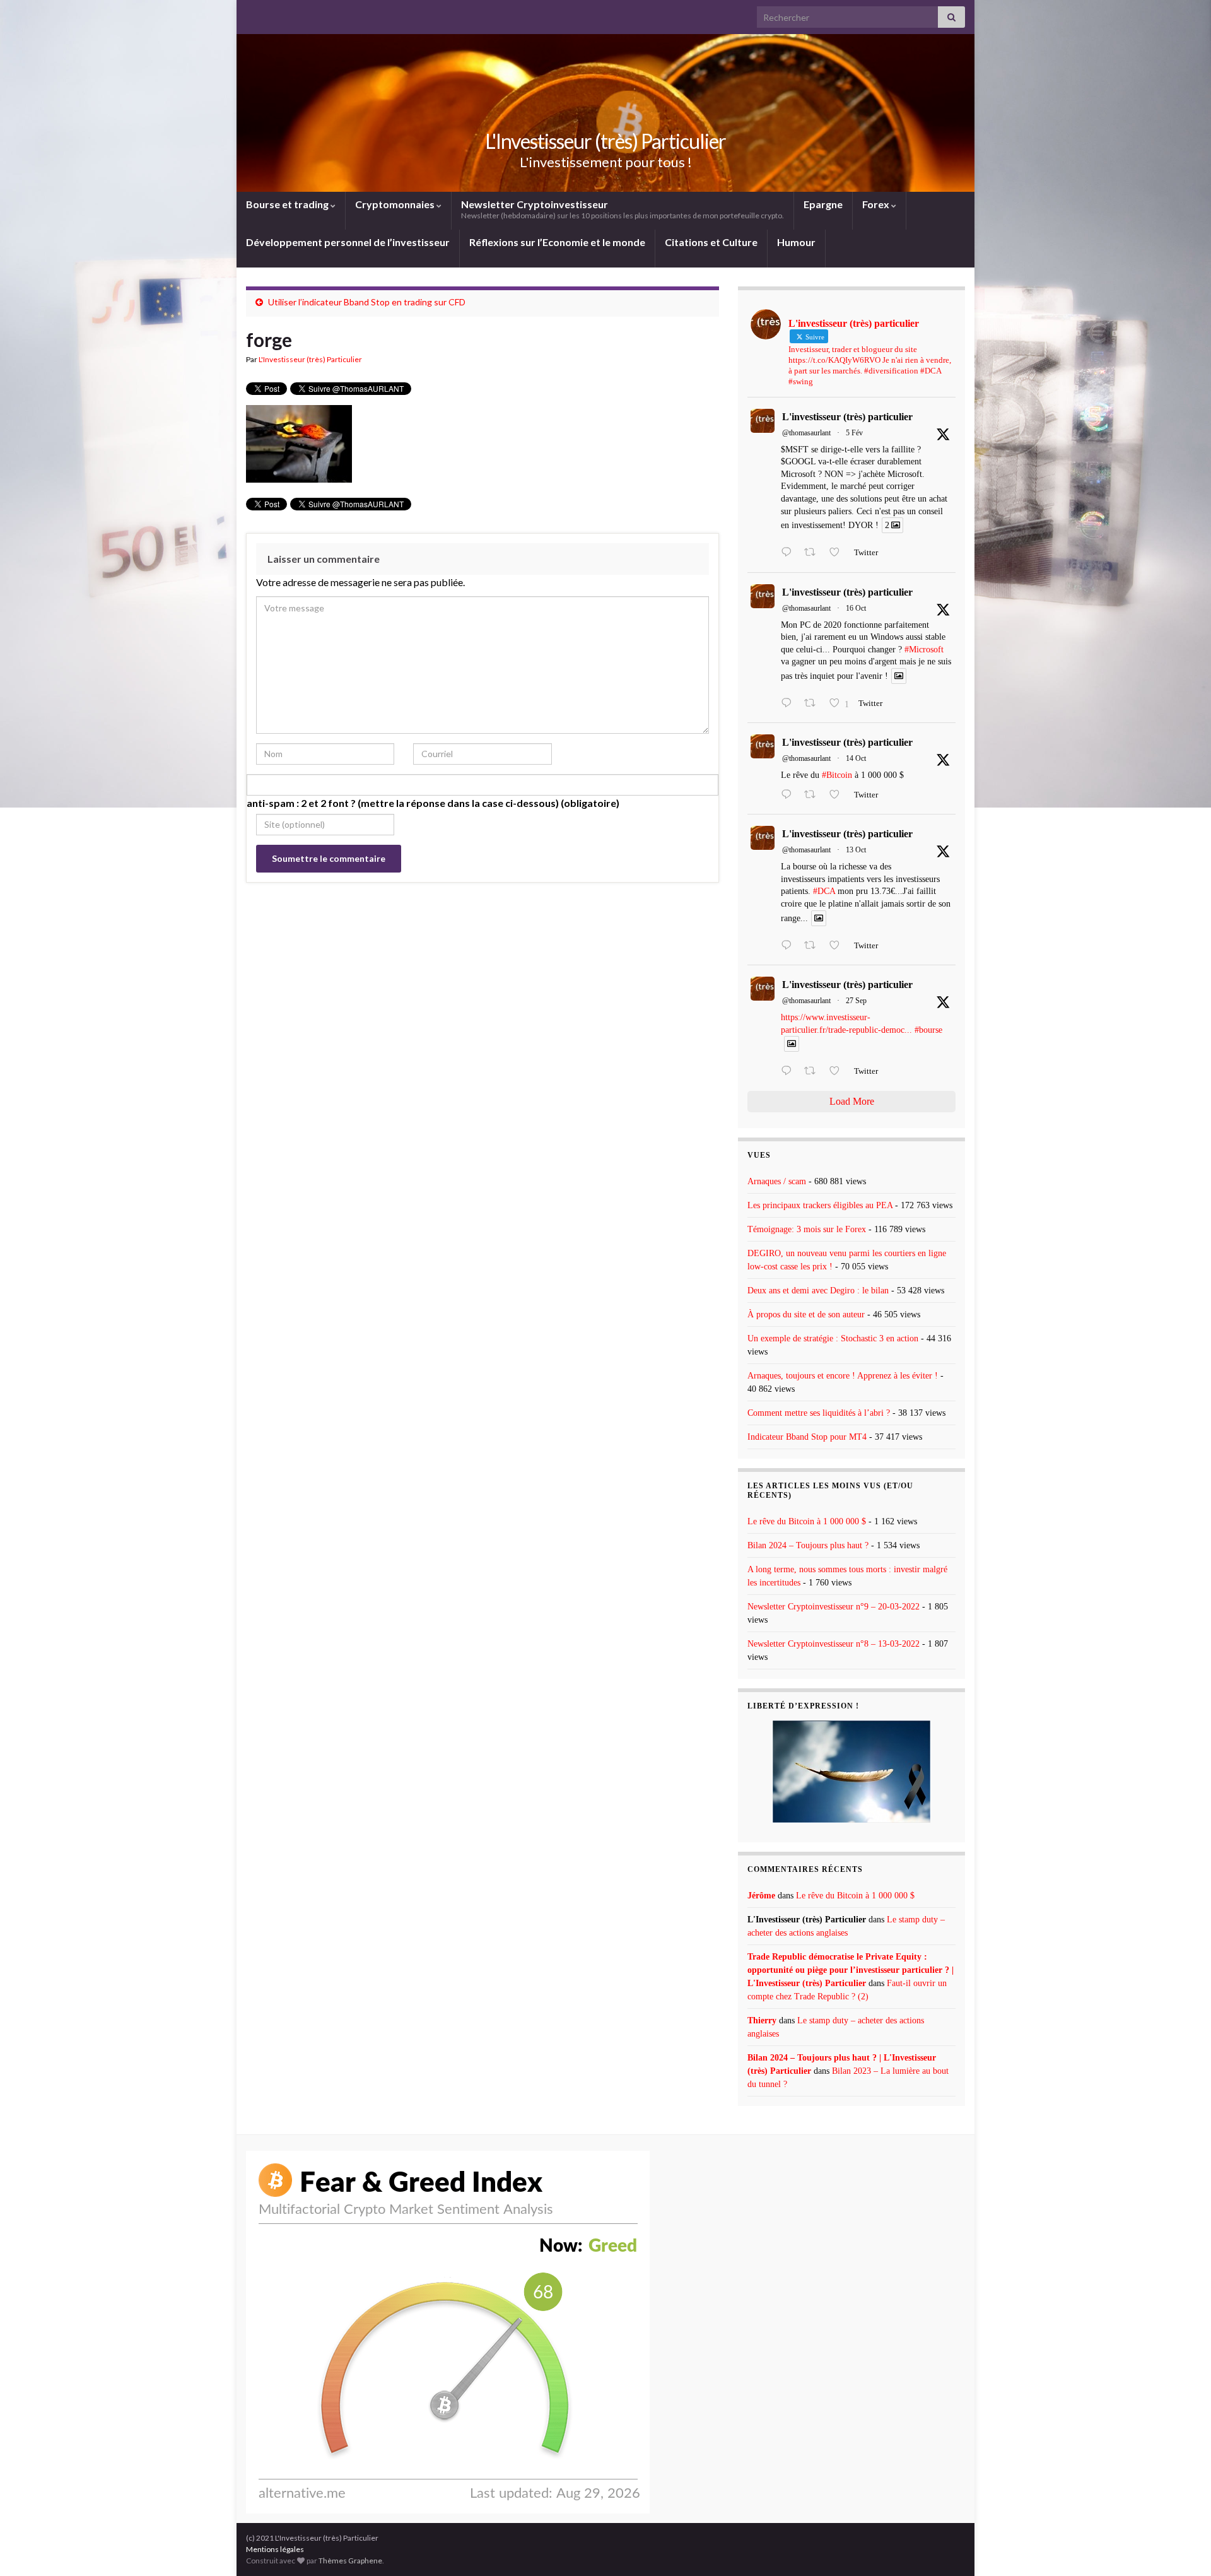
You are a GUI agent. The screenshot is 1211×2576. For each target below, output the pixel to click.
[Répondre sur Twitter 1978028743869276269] (789, 796)
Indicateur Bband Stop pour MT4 (807, 1437)
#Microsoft (924, 650)
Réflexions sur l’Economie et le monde (557, 242)
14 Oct (856, 758)
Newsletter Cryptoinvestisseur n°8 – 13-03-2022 (834, 1644)
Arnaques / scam (777, 1181)
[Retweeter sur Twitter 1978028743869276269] (814, 796)
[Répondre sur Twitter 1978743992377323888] (789, 704)
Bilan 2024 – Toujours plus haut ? (808, 1545)
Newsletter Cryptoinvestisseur (623, 209)
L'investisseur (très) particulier (847, 417)
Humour (796, 242)
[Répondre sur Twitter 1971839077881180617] (789, 1072)
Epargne (823, 204)
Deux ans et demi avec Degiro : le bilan (818, 1291)
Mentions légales (275, 2549)
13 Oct (856, 850)
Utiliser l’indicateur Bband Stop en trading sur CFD (367, 302)
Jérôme (761, 1896)
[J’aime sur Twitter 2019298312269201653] (838, 553)
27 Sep (856, 1001)
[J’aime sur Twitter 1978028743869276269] (838, 796)
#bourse (928, 1030)
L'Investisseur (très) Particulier (605, 141)
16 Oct (856, 608)
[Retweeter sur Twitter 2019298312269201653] (814, 553)
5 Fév (854, 433)
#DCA (824, 891)
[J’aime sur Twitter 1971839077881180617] (838, 1072)
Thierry (762, 2020)
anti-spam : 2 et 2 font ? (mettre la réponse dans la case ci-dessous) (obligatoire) (433, 803)
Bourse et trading (288, 204)
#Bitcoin (837, 775)
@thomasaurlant (806, 433)
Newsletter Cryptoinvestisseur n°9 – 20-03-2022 (834, 1607)
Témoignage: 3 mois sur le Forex (807, 1229)
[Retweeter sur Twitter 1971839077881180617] (814, 1072)
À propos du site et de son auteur (806, 1314)
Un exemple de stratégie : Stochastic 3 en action (833, 1338)
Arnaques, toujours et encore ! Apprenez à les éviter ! (843, 1376)
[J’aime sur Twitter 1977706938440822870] (838, 946)
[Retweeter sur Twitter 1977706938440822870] (814, 946)
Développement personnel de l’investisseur (348, 242)
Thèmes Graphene (350, 2561)
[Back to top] (1183, 2548)
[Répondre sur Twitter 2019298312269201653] (789, 553)
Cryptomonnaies (396, 204)
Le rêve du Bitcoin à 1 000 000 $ (807, 1521)
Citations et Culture (711, 242)
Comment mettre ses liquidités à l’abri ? (819, 1413)
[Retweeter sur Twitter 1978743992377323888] (814, 704)
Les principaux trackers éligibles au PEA (820, 1205)
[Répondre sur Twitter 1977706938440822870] (789, 946)
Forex (877, 204)
